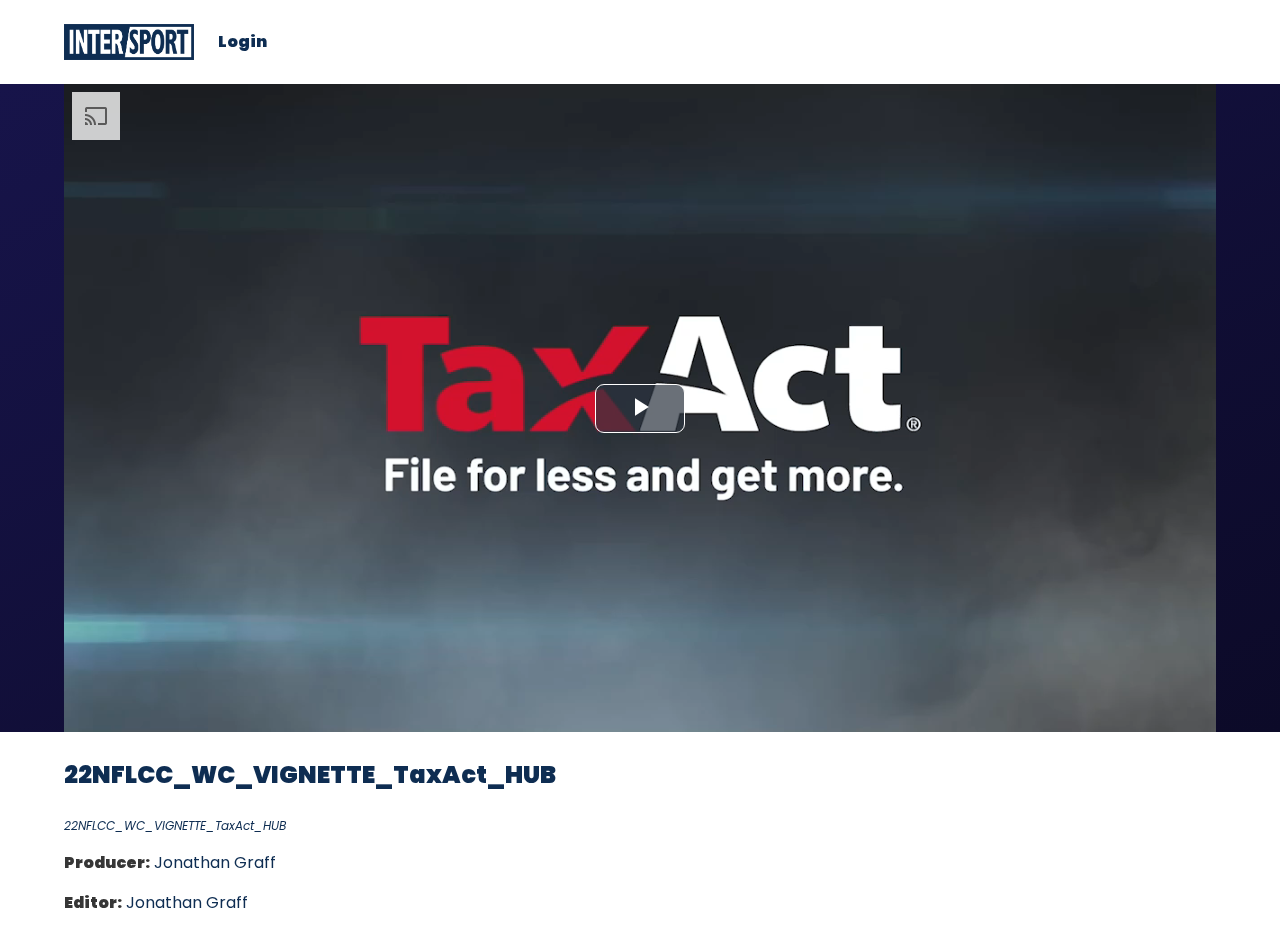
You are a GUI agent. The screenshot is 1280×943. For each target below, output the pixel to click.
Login (242, 42)
